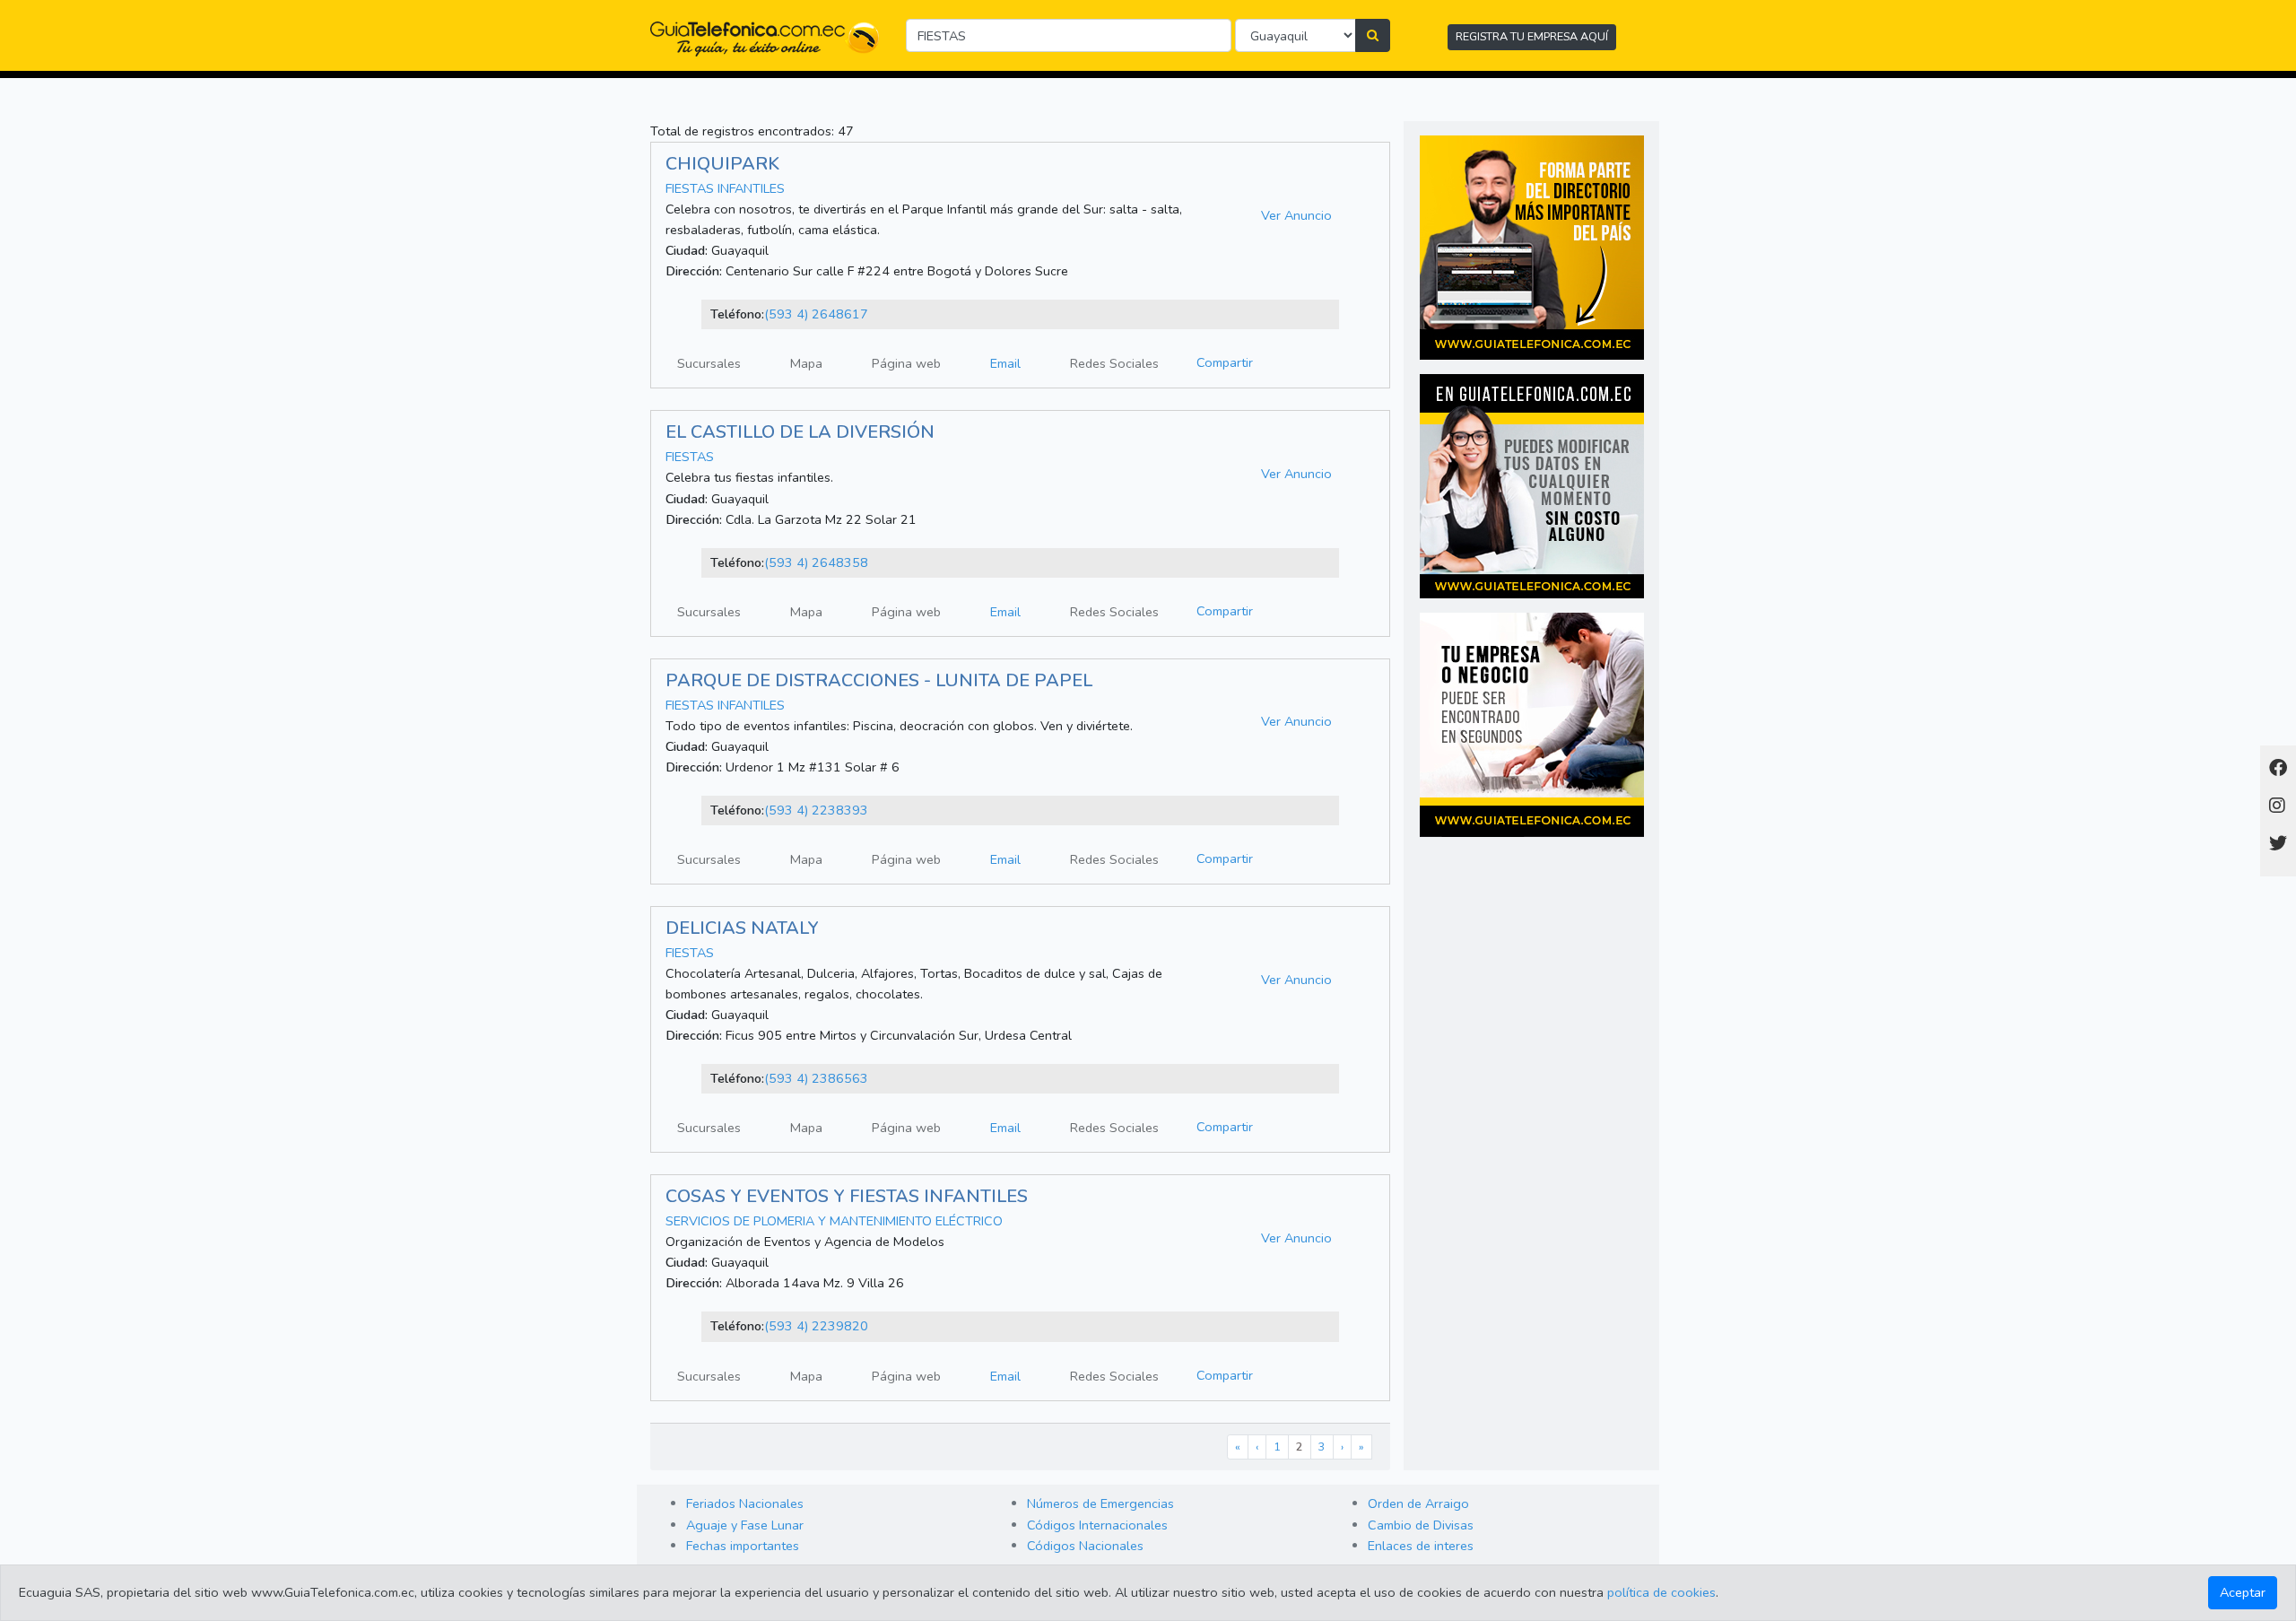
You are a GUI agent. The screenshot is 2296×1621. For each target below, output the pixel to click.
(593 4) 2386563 (816, 1078)
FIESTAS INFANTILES (725, 188)
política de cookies (1661, 1592)
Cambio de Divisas (1421, 1525)
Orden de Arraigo (1418, 1503)
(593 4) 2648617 (816, 314)
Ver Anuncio (1296, 215)
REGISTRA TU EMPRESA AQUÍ (1532, 36)
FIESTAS (690, 457)
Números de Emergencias (1100, 1503)
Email (1005, 363)
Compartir (1225, 362)
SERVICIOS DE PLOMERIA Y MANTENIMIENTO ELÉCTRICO (836, 1221)
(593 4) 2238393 (816, 810)
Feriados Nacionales (745, 1503)
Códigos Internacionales (1097, 1525)
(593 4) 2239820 (816, 1326)
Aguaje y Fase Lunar (745, 1525)
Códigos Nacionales (1085, 1546)
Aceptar (2243, 1592)
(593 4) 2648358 (816, 562)
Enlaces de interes (1421, 1546)
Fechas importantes (743, 1546)
